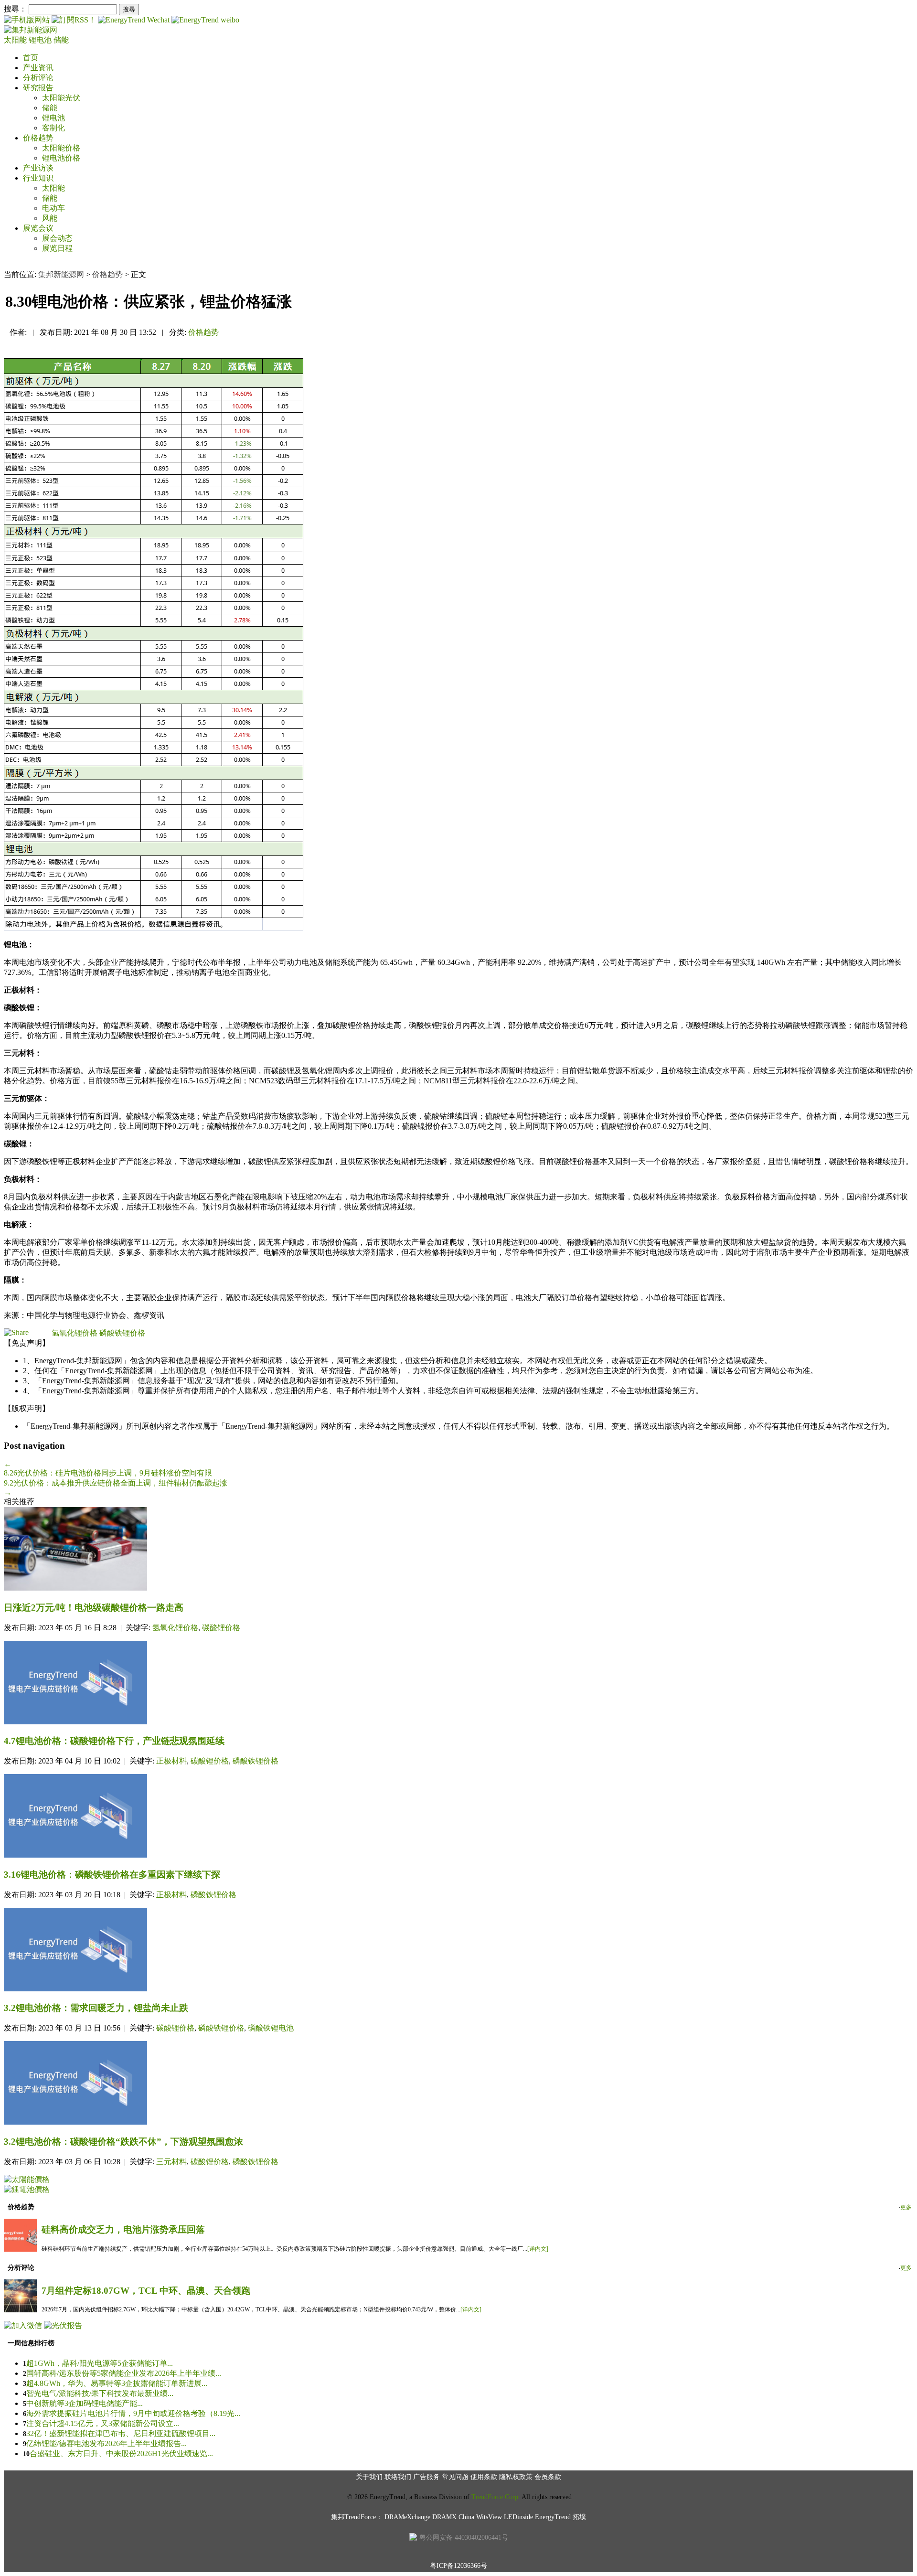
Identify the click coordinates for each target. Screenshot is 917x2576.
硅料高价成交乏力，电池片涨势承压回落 (123, 2229)
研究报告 (38, 88)
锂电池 (41, 40)
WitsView (489, 2517)
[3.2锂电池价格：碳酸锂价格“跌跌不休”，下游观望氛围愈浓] (458, 2084)
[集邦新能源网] (31, 30)
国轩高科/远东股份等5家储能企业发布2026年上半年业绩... (124, 2373)
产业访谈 (38, 168)
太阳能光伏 (61, 98)
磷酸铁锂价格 (122, 1333)
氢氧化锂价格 (75, 1333)
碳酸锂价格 (221, 1628)
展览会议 (38, 228)
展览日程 (57, 248)
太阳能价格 (61, 148)
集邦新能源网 (61, 274)
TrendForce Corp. (496, 2497)
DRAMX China (453, 2517)
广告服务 (427, 2477)
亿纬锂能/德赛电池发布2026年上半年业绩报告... (107, 2443)
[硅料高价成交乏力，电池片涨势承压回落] (20, 2249)
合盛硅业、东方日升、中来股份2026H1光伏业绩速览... (121, 2453)
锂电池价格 (61, 158)
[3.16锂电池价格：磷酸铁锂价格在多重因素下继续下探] (458, 1817)
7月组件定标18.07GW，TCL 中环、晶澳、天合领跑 (146, 2291)
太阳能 (16, 40)
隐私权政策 (516, 2477)
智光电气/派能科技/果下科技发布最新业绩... (100, 2393)
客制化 (53, 128)
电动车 (53, 208)
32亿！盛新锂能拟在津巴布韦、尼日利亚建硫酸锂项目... (121, 2433)
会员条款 (548, 2477)
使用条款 (484, 2477)
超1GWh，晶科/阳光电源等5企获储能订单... (100, 2363)
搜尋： (15, 9)
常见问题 (455, 2477)
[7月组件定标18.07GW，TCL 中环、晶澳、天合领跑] (20, 2310)
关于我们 (369, 2477)
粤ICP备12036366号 (458, 2566)
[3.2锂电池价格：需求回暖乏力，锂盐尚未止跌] (458, 1951)
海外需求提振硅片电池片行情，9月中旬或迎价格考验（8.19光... (133, 2413)
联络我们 (398, 2477)
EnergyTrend (553, 2517)
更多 (906, 2207)
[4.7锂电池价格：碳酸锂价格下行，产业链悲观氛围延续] (458, 1683)
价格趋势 (38, 138)
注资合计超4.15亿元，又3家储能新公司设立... (103, 2423)
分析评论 (38, 78)
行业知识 (38, 178)
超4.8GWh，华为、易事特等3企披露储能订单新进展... (117, 2383)
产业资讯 (38, 68)
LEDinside (518, 2517)
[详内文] (538, 2249)
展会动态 (57, 238)
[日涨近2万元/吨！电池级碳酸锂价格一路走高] (458, 1550)
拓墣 (579, 2517)
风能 (50, 218)
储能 (61, 40)
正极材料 (171, 1761)
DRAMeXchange (407, 2517)
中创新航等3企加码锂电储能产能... (85, 2403)
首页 (31, 58)
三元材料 (171, 2162)
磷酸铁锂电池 (271, 2028)
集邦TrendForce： (357, 2517)
